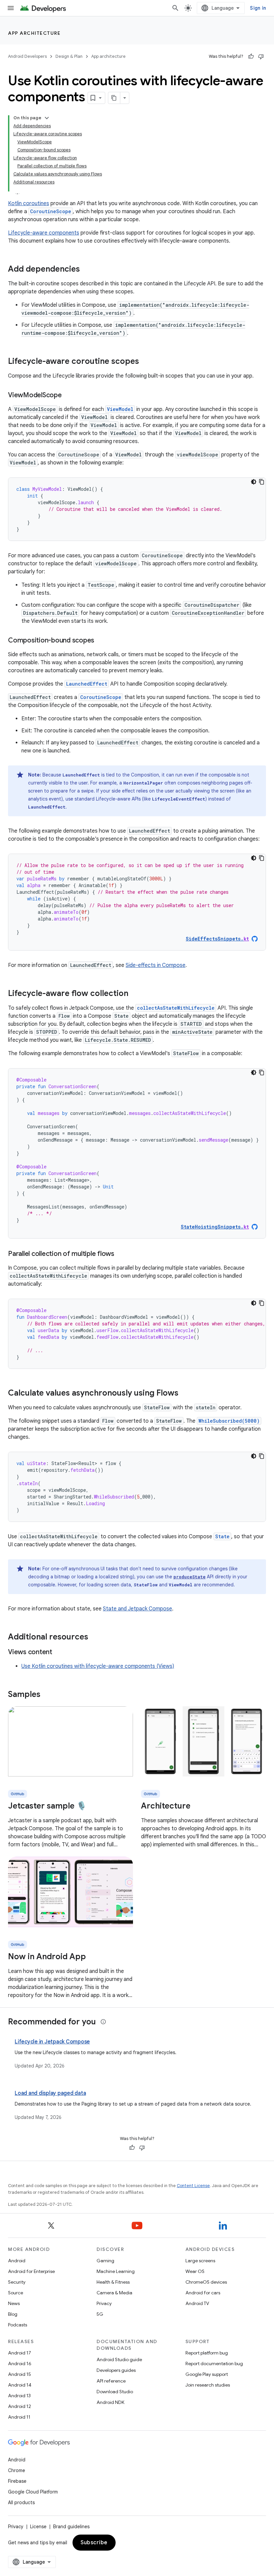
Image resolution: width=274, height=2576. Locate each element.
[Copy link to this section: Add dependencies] (87, 270)
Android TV (197, 2303)
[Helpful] (251, 56)
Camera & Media (114, 2293)
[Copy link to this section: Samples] (47, 1695)
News (14, 2303)
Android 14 (20, 2385)
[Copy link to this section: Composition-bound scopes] (101, 641)
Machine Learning (116, 2271)
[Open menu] (11, 8)
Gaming (105, 2261)
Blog (13, 2314)
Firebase (17, 2481)
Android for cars (203, 2293)
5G (100, 2314)
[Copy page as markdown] (114, 98)
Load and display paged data (50, 2093)
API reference (111, 2381)
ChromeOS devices (206, 2282)
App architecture (34, 33)
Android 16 (20, 2364)
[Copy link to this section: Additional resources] (95, 1637)
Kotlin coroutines (29, 203)
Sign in (258, 8)
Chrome (17, 2470)
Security (17, 2282)
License (38, 2527)
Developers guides (116, 2370)
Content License (193, 2186)
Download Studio (115, 2392)
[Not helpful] (261, 56)
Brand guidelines (71, 2527)
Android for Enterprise (31, 2271)
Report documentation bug (214, 2364)
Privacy (104, 2303)
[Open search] (175, 8)
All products (21, 2502)
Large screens (200, 2261)
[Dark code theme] (254, 482)
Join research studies (208, 2385)
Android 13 (19, 2396)
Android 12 (20, 2406)
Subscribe (94, 2543)
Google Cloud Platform (33, 2492)
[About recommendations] (103, 2022)
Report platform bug (207, 2353)
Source (16, 2293)
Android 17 (20, 2353)
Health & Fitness (113, 2282)
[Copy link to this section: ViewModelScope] (68, 396)
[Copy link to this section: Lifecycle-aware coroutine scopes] (146, 362)
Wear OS (195, 2271)
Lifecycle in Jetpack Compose (52, 2042)
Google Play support (207, 2374)
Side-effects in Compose (156, 965)
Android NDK (110, 2402)
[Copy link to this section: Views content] (59, 1653)
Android (17, 2261)
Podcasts (18, 2325)
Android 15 (20, 2374)
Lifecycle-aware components (44, 233)
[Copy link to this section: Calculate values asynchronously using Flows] (185, 1394)
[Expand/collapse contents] (47, 118)
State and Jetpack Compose (138, 1609)
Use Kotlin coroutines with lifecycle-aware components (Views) (98, 1666)
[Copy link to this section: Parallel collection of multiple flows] (121, 1254)
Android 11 (19, 2417)
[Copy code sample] (262, 482)
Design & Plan (69, 56)
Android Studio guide (119, 2359)
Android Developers (27, 56)
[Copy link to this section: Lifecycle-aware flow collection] (135, 994)
